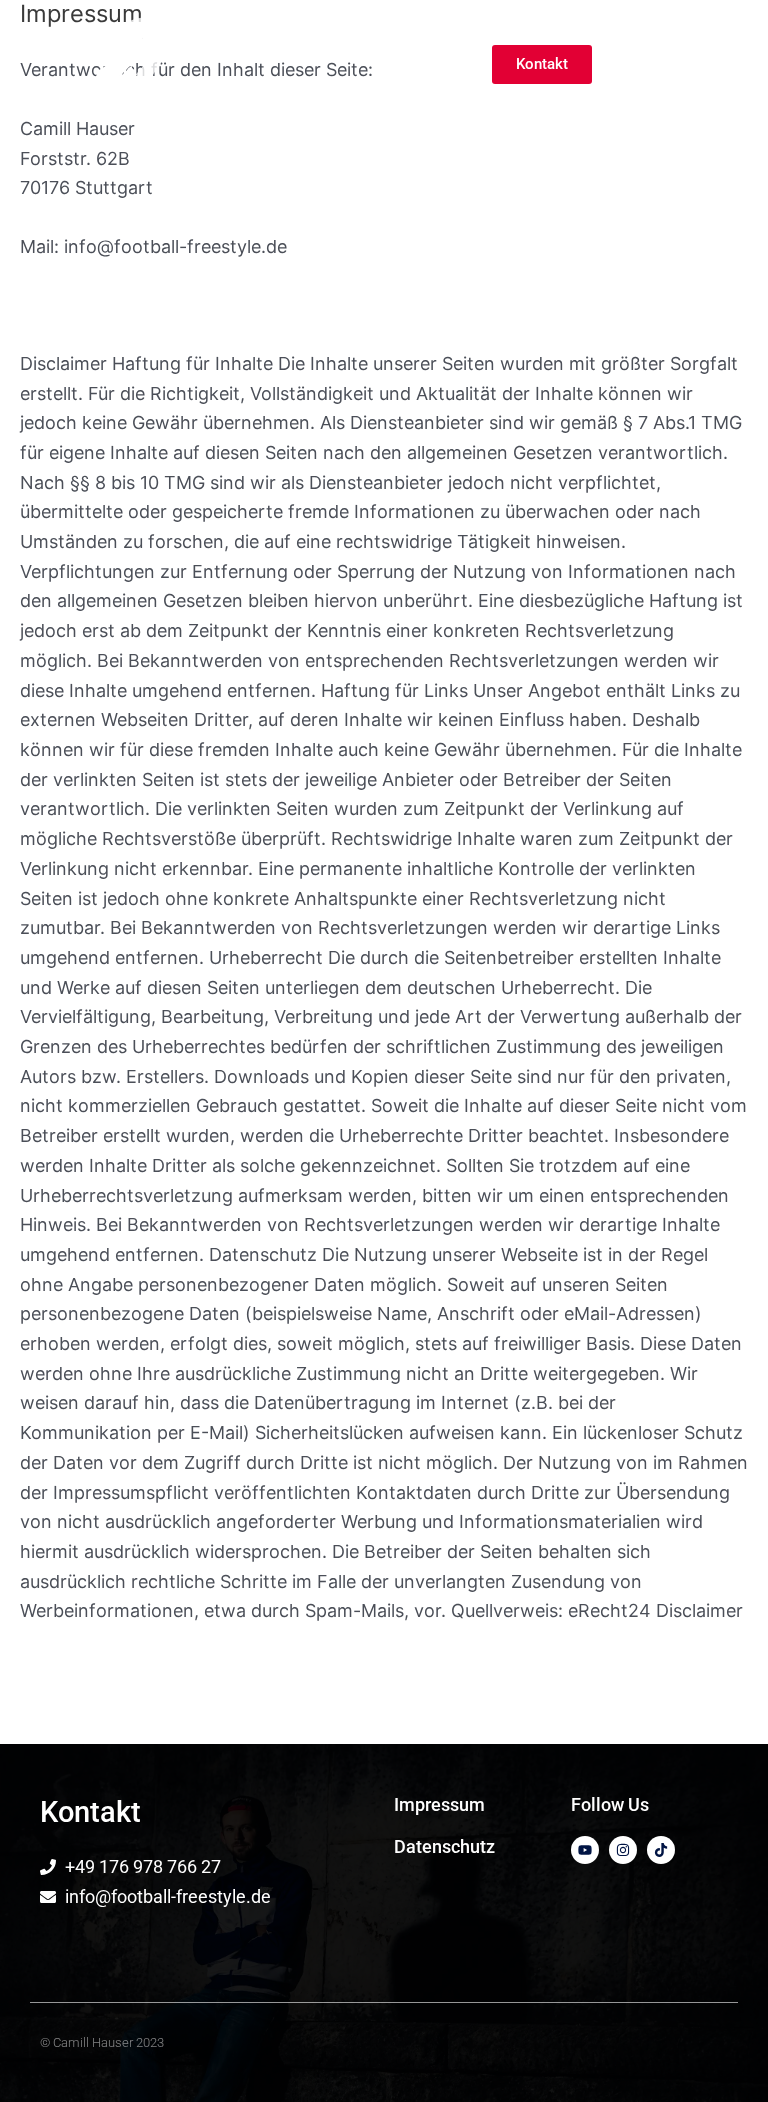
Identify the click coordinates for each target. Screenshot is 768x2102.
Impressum (439, 1804)
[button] (715, 64)
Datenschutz (444, 1846)
